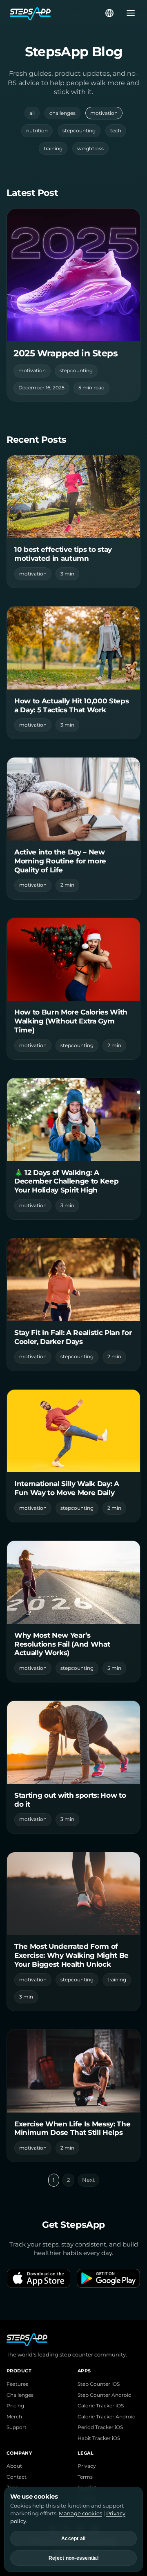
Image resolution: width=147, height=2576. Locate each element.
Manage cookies (80, 2513)
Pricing (15, 2406)
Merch (14, 2417)
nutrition (37, 131)
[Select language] (109, 13)
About (14, 2466)
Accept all (73, 2539)
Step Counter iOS (99, 2384)
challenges (62, 113)
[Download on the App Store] (39, 2278)
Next (88, 2180)
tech (116, 131)
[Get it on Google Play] (108, 2278)
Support (17, 2427)
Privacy (87, 2466)
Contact (17, 2477)
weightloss (90, 148)
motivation (104, 113)
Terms (85, 2477)
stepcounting (79, 131)
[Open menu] (128, 13)
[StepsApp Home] (57, 13)
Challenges (20, 2395)
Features (17, 2384)
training (53, 148)
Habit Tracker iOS (99, 2438)
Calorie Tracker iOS (101, 2406)
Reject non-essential (73, 2558)
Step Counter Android (105, 2395)
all (32, 113)
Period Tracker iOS (100, 2427)
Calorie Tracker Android (107, 2417)
